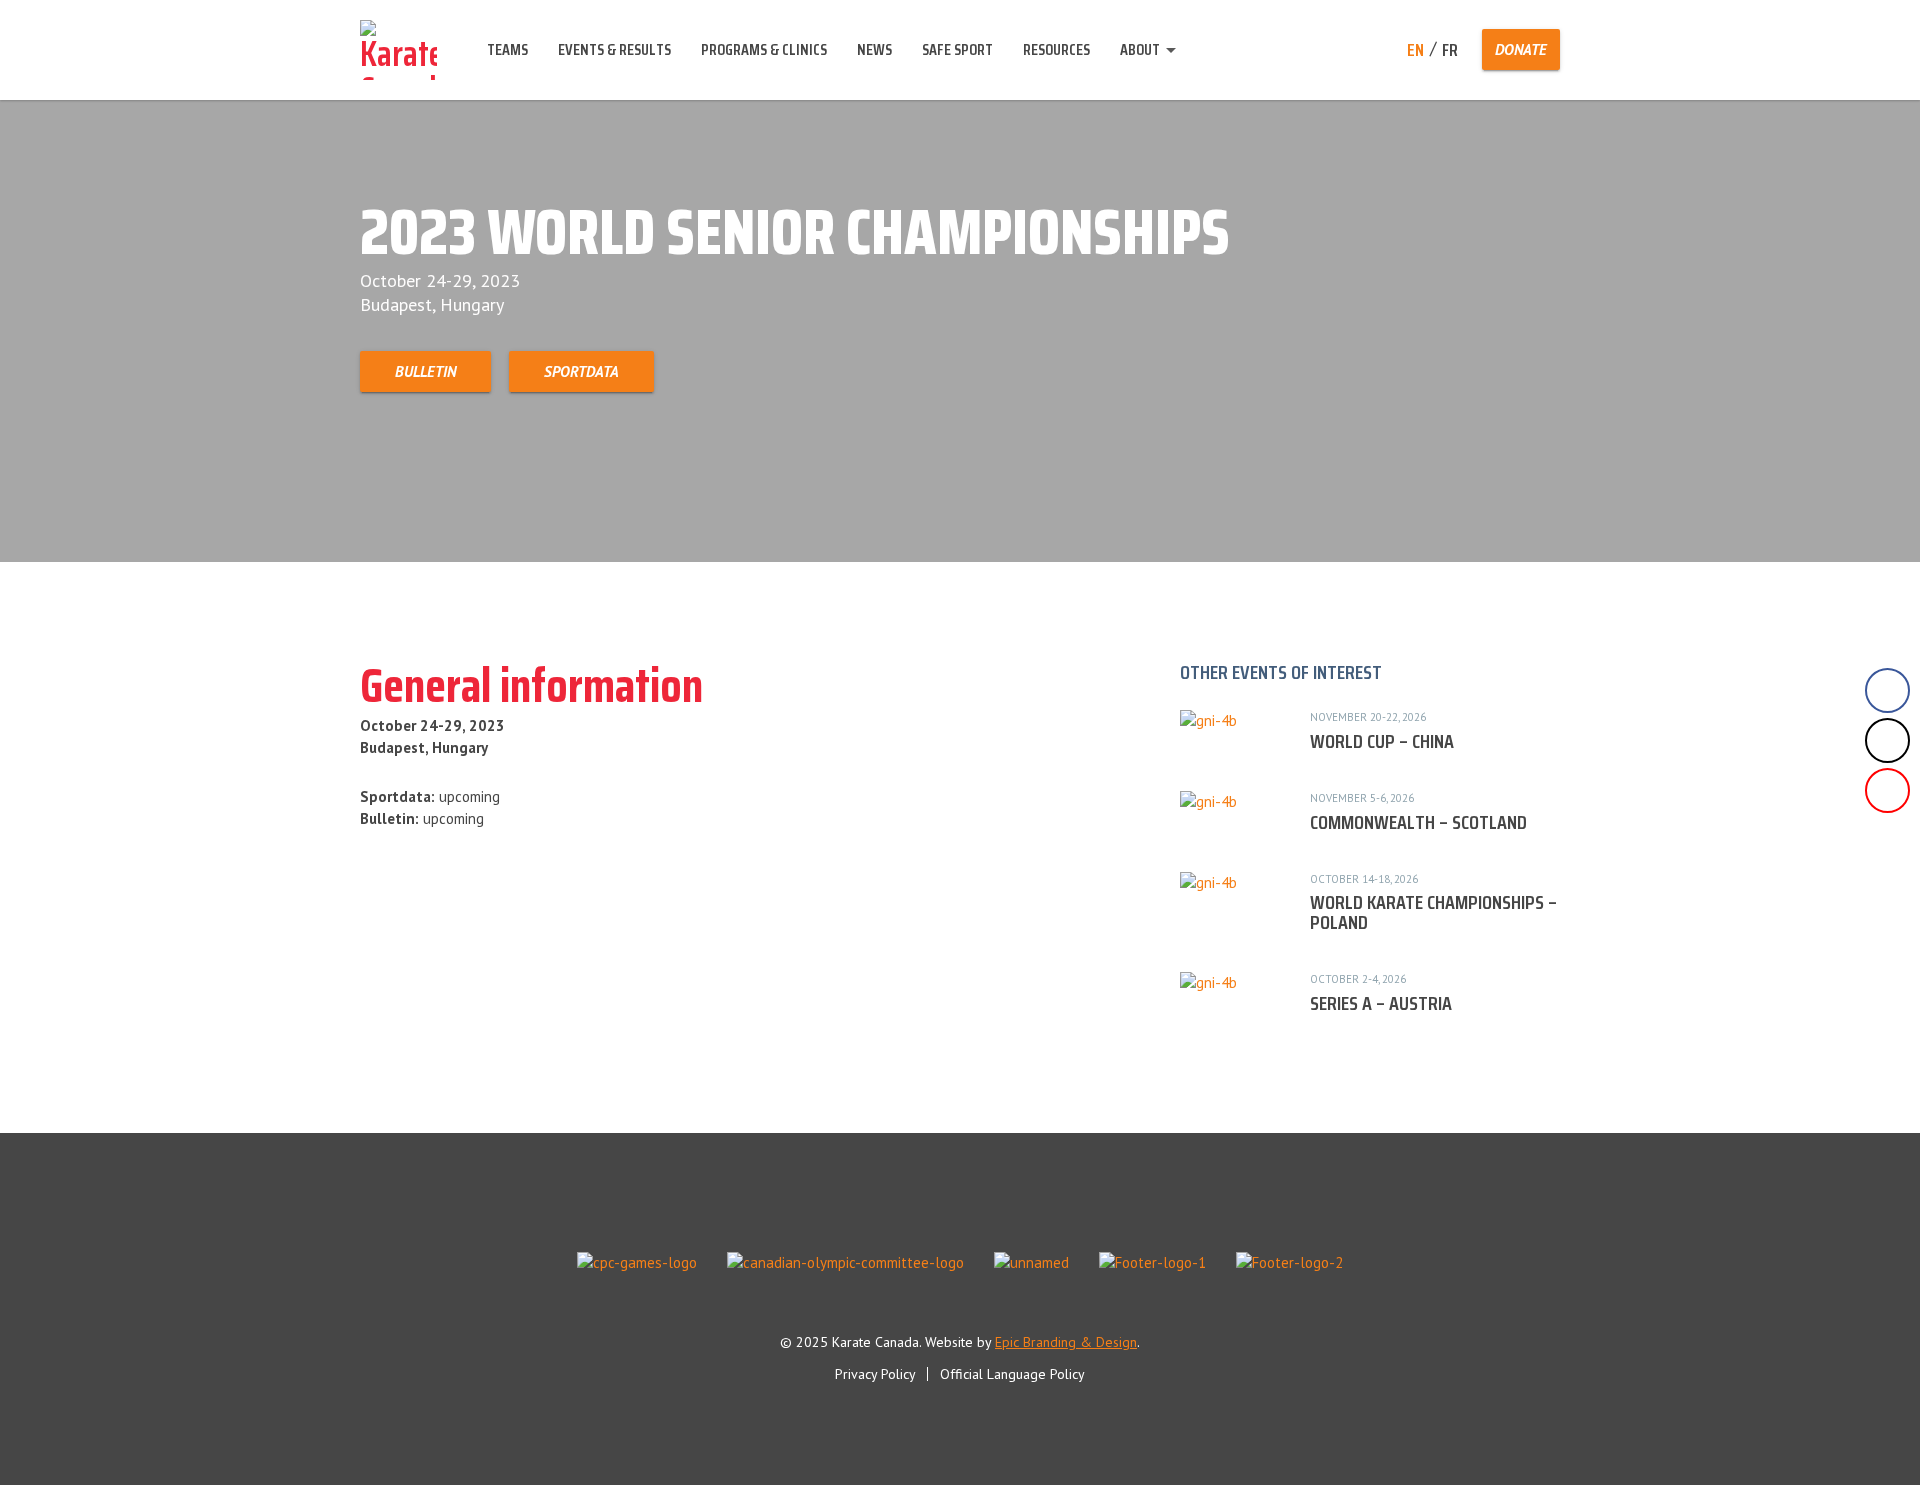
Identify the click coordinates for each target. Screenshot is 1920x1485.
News (874, 49)
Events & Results (614, 49)
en (1415, 50)
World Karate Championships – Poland (1433, 912)
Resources (1056, 49)
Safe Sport (957, 49)
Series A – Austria (1381, 1003)
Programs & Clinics (764, 49)
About (1140, 49)
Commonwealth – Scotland (1418, 822)
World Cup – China (1382, 741)
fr (1450, 50)
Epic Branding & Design (1066, 1342)
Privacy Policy (875, 1374)
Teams (507, 49)
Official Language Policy (1012, 1374)
